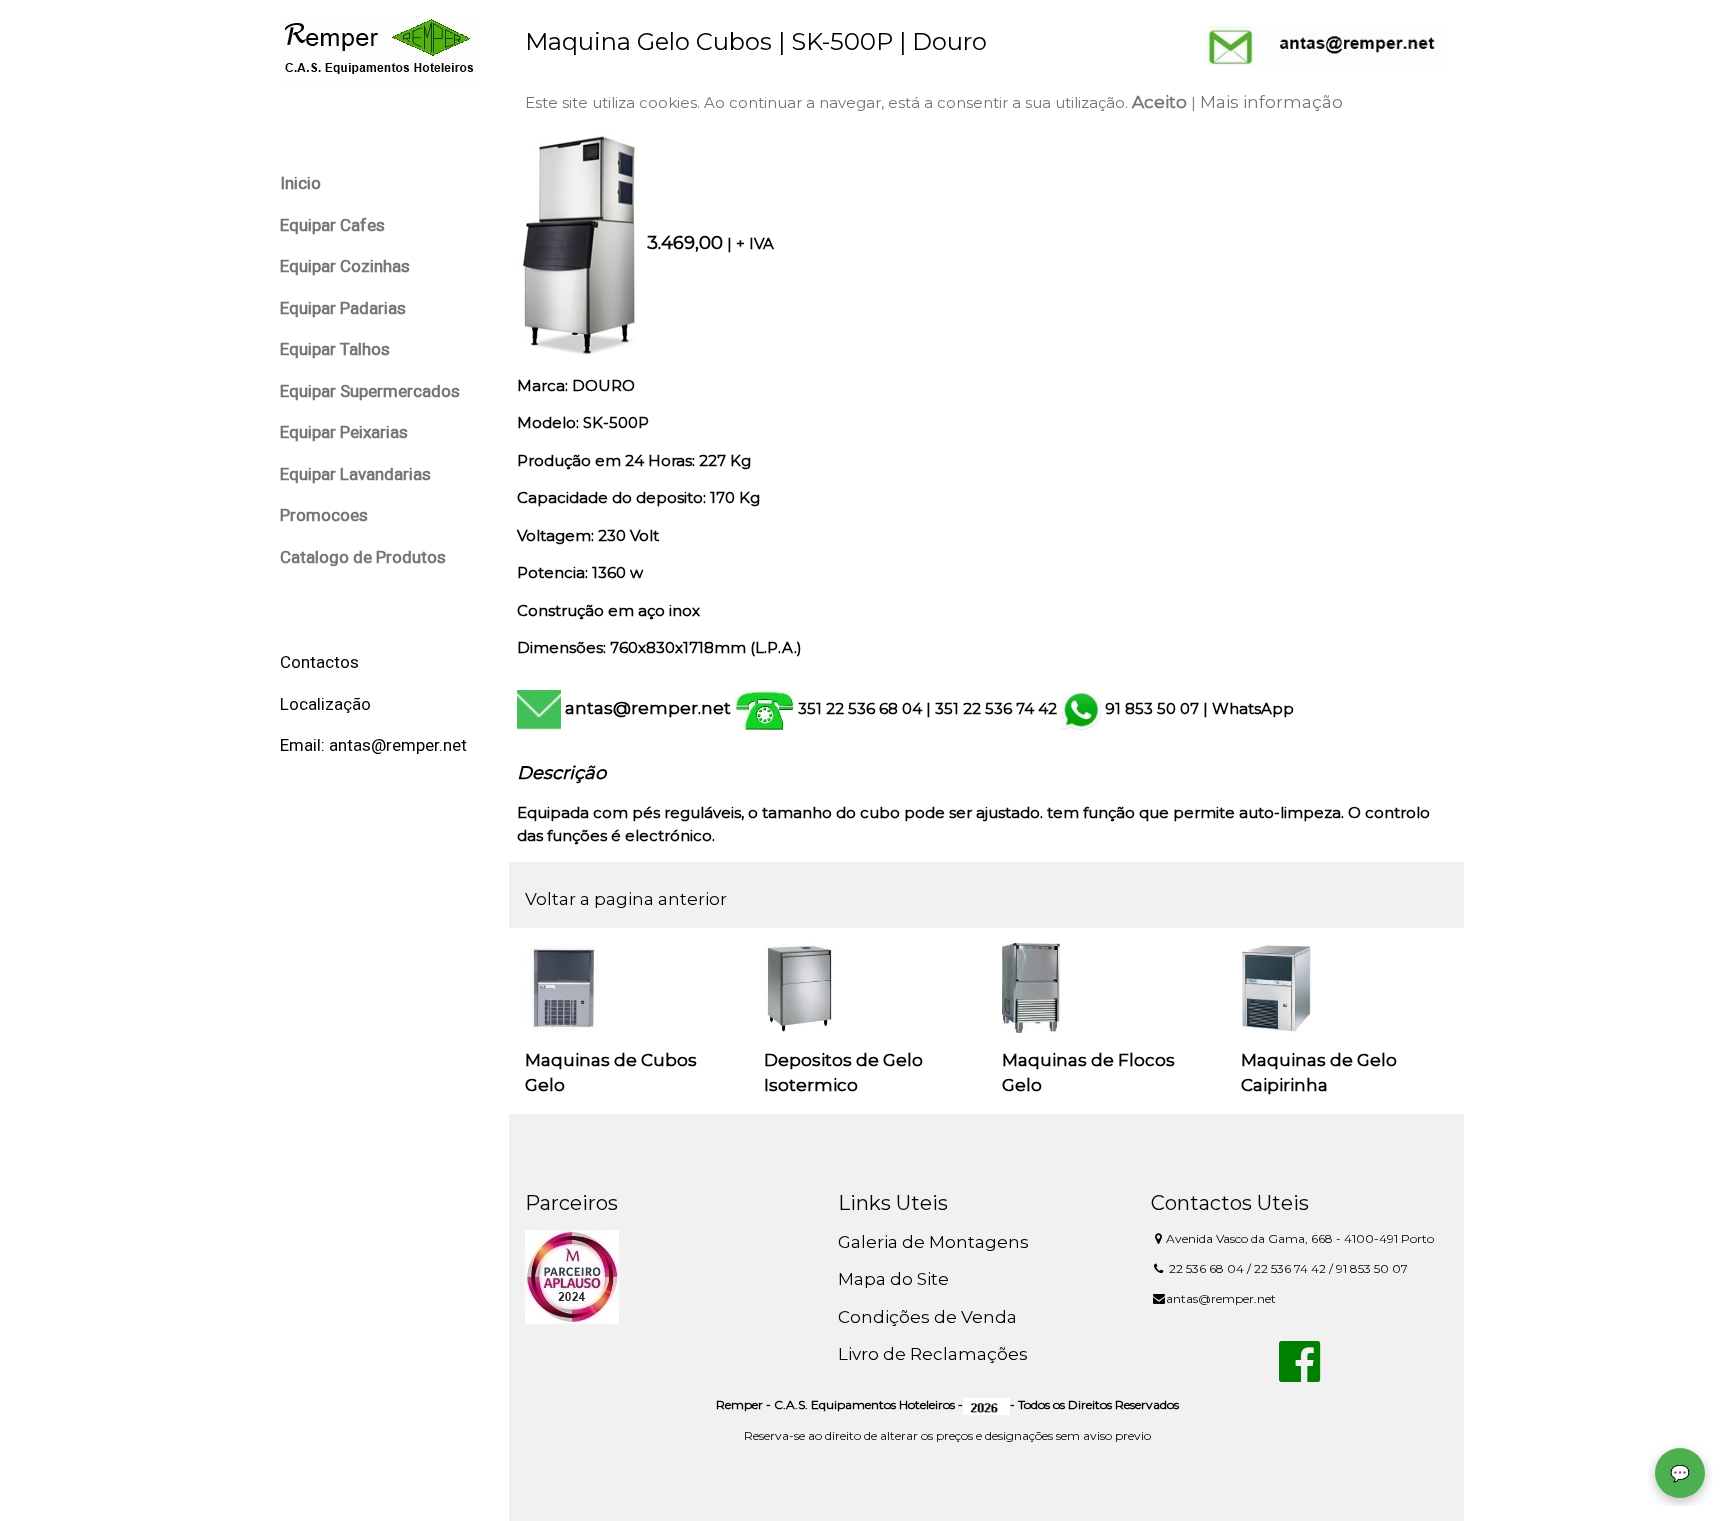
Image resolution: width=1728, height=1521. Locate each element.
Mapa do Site (893, 1279)
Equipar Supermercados (370, 391)
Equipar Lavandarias (355, 474)
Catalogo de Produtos (363, 557)
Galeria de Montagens (933, 1242)
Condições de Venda (927, 1317)
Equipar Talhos (335, 349)
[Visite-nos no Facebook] (1299, 1373)
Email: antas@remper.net (373, 745)
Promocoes (324, 515)
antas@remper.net (648, 708)
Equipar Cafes (332, 225)
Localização (325, 704)
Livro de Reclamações (933, 1354)
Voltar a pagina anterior (626, 899)
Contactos (319, 662)
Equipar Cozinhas (345, 266)
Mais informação (1271, 102)
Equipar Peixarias (344, 432)
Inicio (300, 183)
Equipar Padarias (343, 308)
